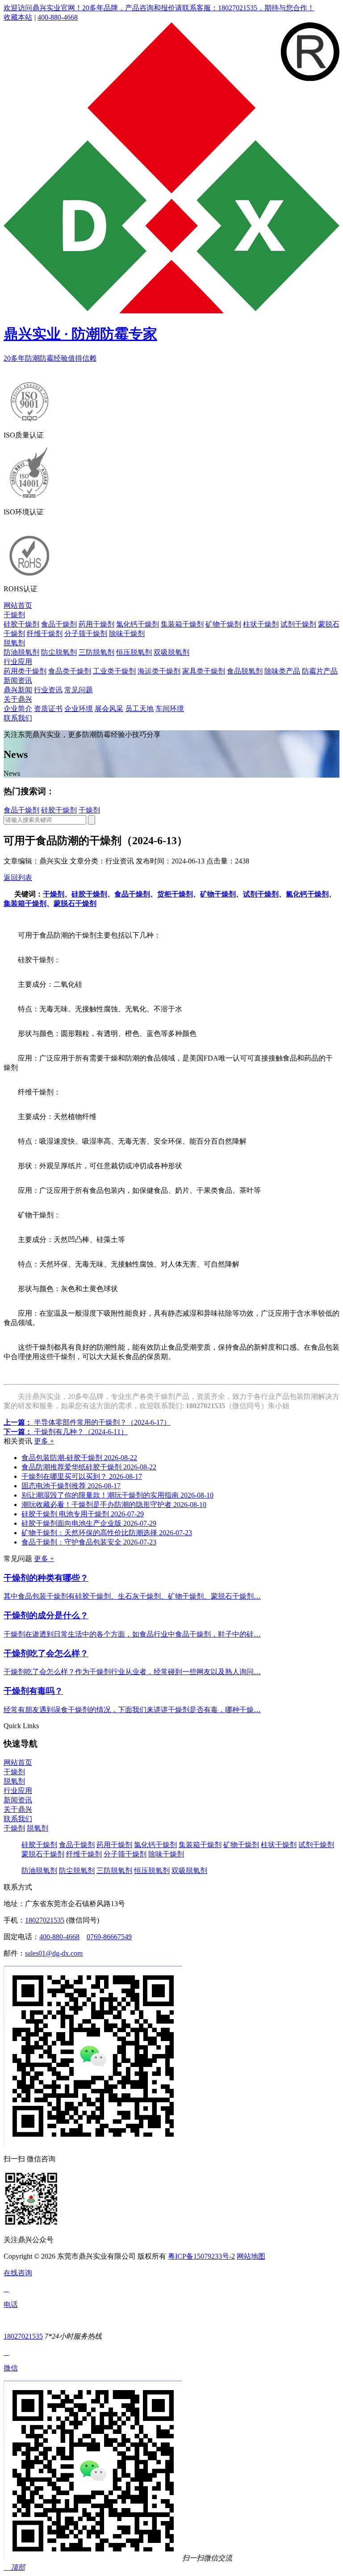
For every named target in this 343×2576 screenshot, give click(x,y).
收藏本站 (18, 17)
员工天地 (139, 709)
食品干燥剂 (59, 624)
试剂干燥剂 (298, 624)
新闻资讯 (18, 680)
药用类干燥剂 (25, 671)
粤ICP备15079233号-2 (201, 2256)
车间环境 (170, 709)
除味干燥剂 (127, 633)
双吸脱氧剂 (171, 652)
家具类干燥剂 (204, 671)
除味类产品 (282, 671)
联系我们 (18, 718)
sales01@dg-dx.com (54, 1953)
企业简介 (18, 709)
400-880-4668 (58, 17)
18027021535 (45, 1920)
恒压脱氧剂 (134, 652)
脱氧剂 (14, 643)
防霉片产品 (320, 671)
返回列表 (18, 878)
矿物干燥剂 (223, 624)
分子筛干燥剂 (86, 633)
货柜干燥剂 (175, 894)
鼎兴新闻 (18, 690)
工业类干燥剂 (114, 671)
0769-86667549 (109, 1937)
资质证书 (48, 709)
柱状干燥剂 (261, 624)
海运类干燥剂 (159, 671)
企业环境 (79, 709)
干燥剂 (14, 615)
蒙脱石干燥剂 (75, 903)
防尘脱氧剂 (59, 652)
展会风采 (109, 709)
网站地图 (251, 2256)
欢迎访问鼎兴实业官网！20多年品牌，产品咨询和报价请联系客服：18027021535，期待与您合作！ (159, 8)
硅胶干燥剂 (21, 624)
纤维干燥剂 (45, 633)
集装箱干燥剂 (182, 624)
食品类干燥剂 (70, 671)
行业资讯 (48, 690)
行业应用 (18, 662)
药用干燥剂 (96, 624)
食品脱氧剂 (245, 671)
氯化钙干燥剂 (138, 624)
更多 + (44, 1441)
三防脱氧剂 (96, 652)
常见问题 (79, 690)
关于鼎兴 (18, 699)
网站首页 (18, 605)
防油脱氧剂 (21, 652)
